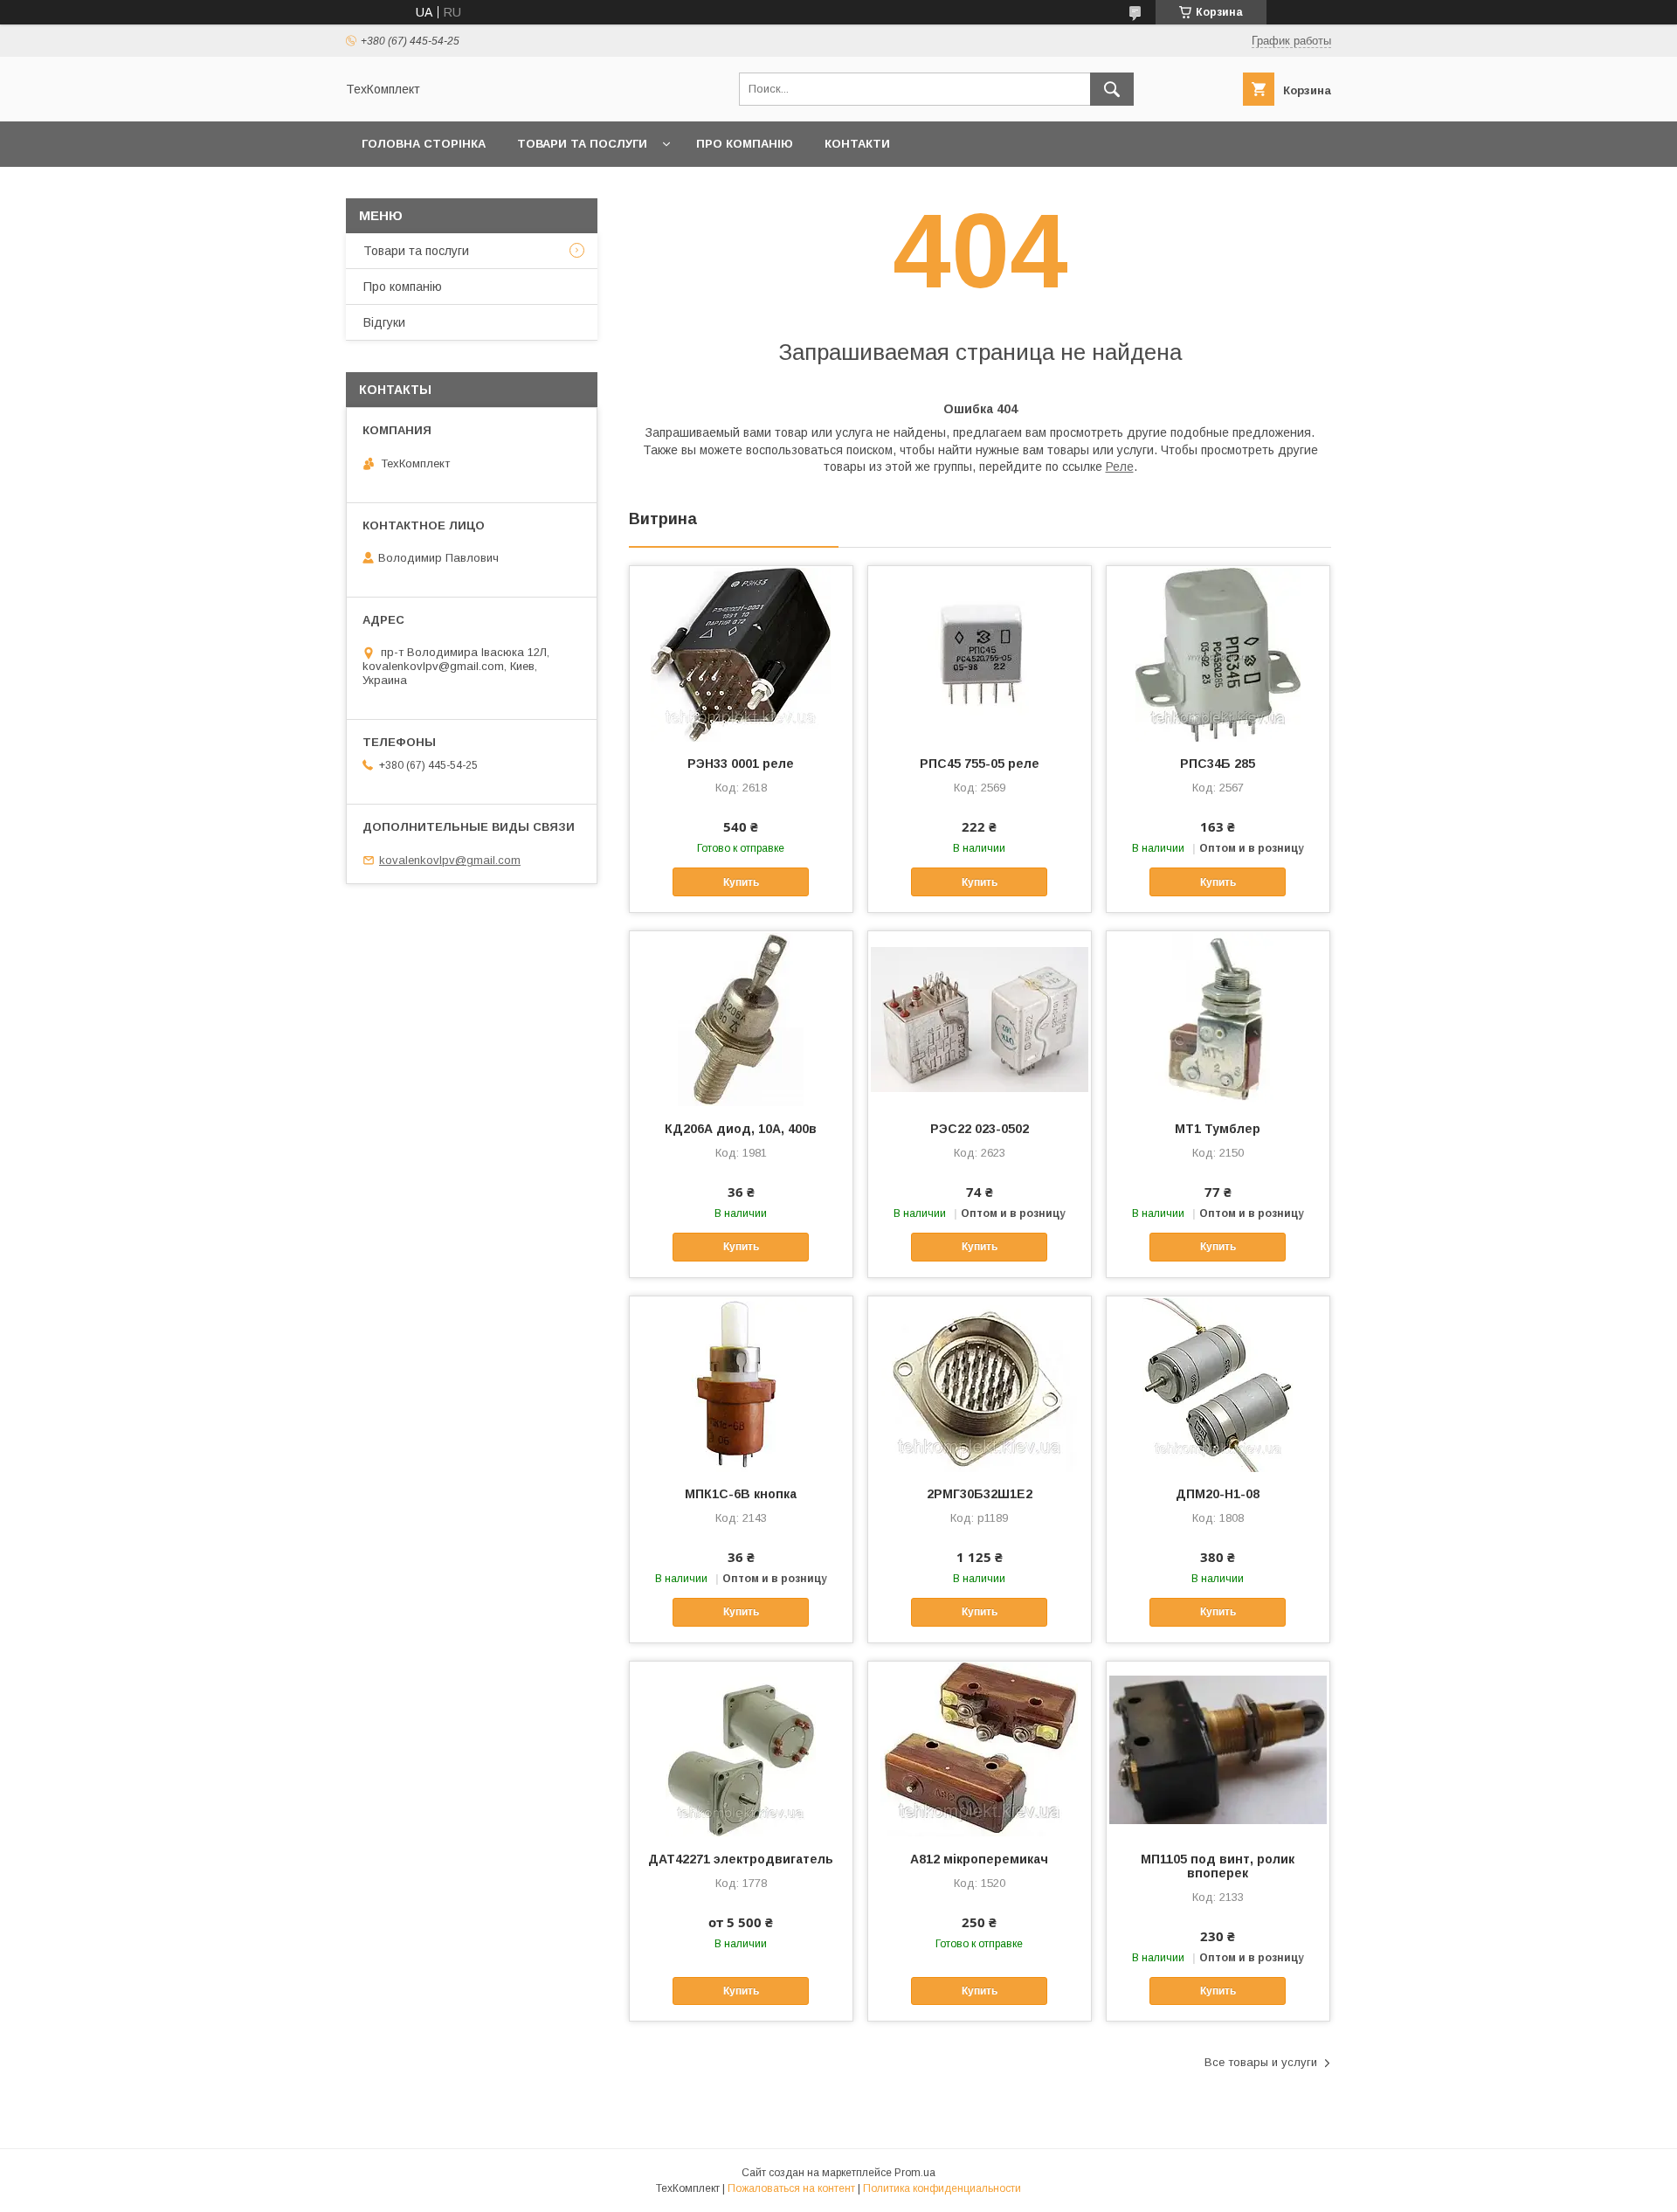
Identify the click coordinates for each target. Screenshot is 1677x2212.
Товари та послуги (582, 144)
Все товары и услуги (1261, 2062)
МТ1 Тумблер (1218, 1129)
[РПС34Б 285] (1218, 653)
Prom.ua (915, 2173)
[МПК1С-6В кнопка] (741, 1384)
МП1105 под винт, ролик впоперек (1218, 1866)
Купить (741, 882)
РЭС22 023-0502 (980, 1129)
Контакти (857, 144)
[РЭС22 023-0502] (980, 1019)
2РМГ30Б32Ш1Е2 (980, 1494)
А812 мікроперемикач (979, 1859)
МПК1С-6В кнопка (741, 1494)
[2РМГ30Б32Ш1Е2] (980, 1384)
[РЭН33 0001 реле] (741, 653)
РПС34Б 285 (1218, 764)
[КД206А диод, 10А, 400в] (741, 1019)
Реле (1120, 467)
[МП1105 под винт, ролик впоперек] (1218, 1749)
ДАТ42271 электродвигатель (741, 1859)
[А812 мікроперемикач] (980, 1749)
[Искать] (1112, 89)
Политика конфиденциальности (942, 2188)
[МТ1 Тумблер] (1218, 1019)
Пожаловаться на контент (791, 2188)
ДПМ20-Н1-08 (1218, 1494)
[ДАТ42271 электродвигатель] (741, 1749)
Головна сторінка (424, 144)
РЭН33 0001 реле (741, 764)
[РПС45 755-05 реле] (980, 653)
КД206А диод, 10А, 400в (741, 1129)
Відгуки (384, 322)
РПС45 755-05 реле (980, 764)
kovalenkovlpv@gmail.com (450, 860)
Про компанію (745, 144)
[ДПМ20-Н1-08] (1218, 1384)
